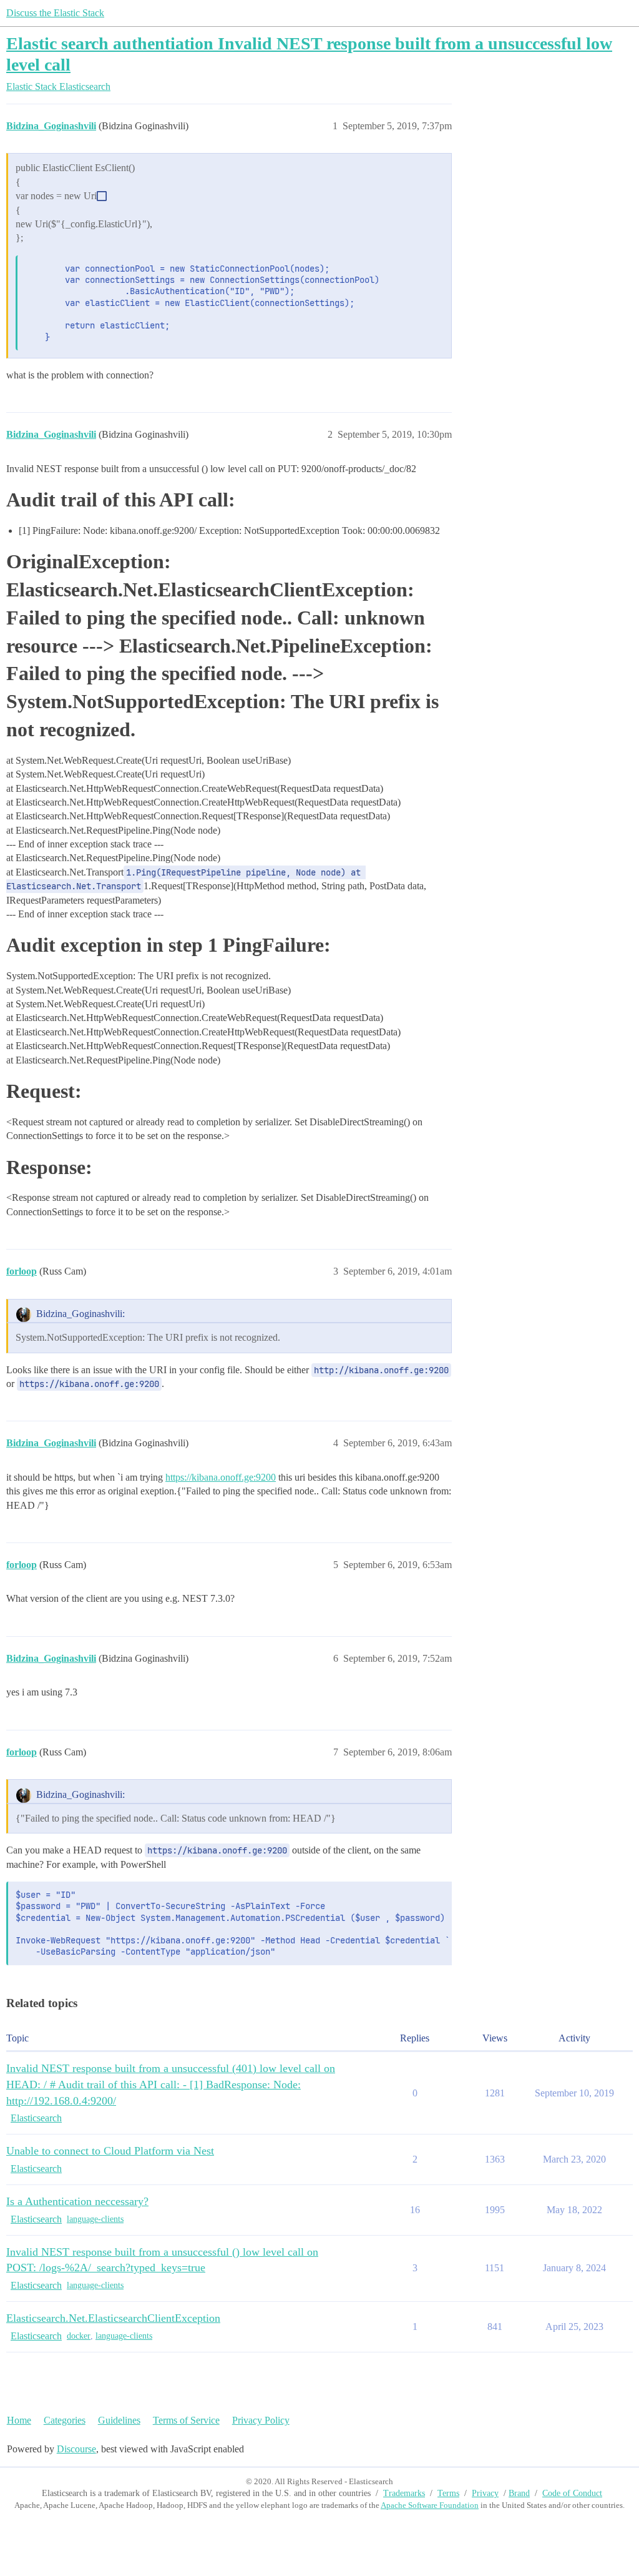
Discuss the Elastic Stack (55, 13)
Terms (448, 2493)
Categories (65, 2420)
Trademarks (404, 2493)
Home (19, 2420)
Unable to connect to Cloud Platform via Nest (110, 2151)
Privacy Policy (261, 2420)
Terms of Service (186, 2420)
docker (79, 2336)
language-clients (95, 2219)
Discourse (76, 2449)
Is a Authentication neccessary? (77, 2201)
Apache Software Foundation (430, 2505)
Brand (519, 2493)
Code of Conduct (572, 2493)
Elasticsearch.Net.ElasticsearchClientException (113, 2318)
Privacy (485, 2493)
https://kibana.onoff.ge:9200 (221, 1477)
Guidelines (119, 2420)
